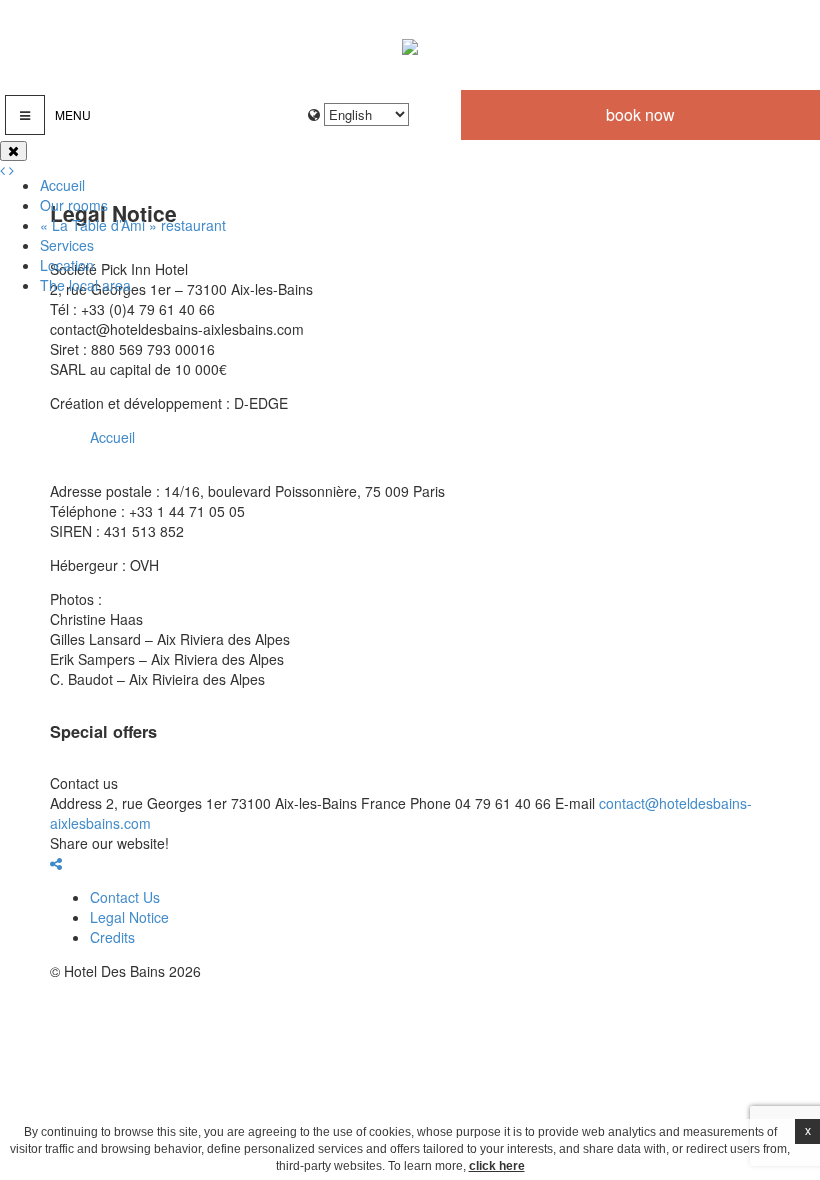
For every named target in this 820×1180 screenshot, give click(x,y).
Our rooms (74, 205)
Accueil (62, 185)
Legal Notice (129, 917)
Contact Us (125, 897)
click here (497, 1166)
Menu (73, 114)
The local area (85, 285)
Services (67, 245)
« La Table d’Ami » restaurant (133, 225)
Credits (112, 937)
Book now (640, 114)
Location (67, 265)
